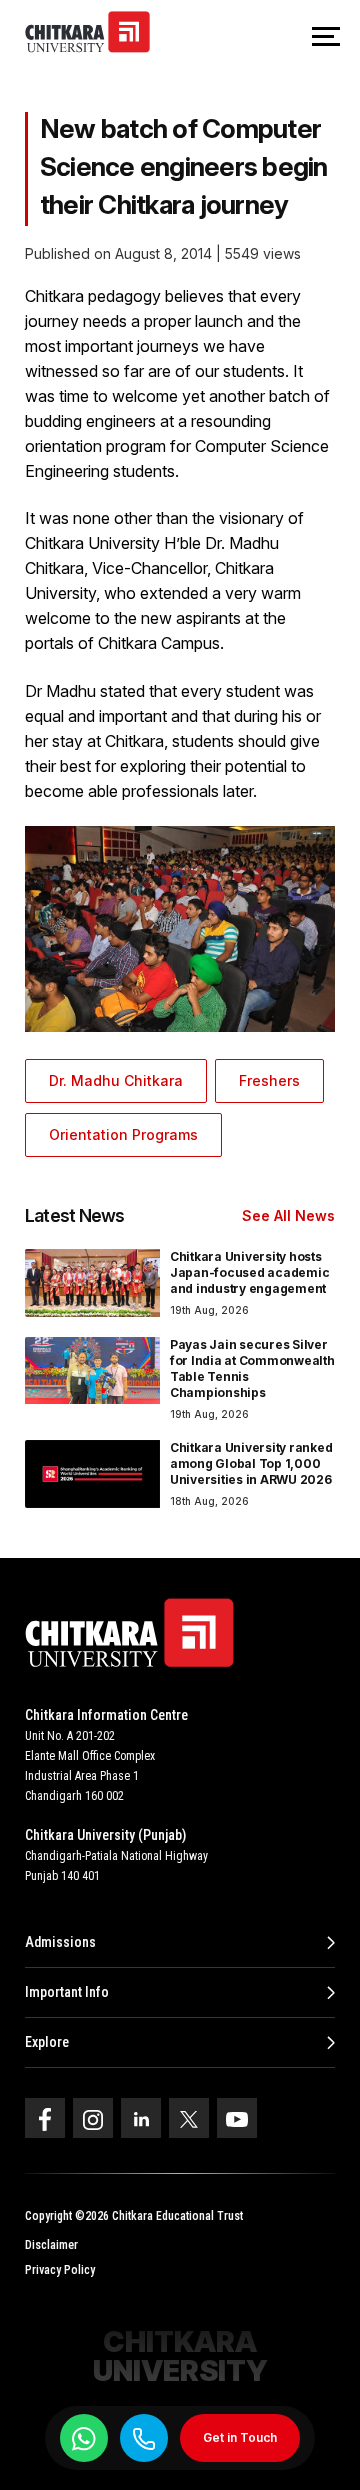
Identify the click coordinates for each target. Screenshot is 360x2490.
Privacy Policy (60, 2270)
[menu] (326, 38)
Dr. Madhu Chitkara (116, 1080)
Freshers (269, 1080)
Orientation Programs (123, 1134)
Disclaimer (51, 2245)
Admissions (60, 1942)
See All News (288, 1215)
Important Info (67, 1992)
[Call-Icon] (144, 2438)
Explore (47, 2042)
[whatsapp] (84, 2438)
